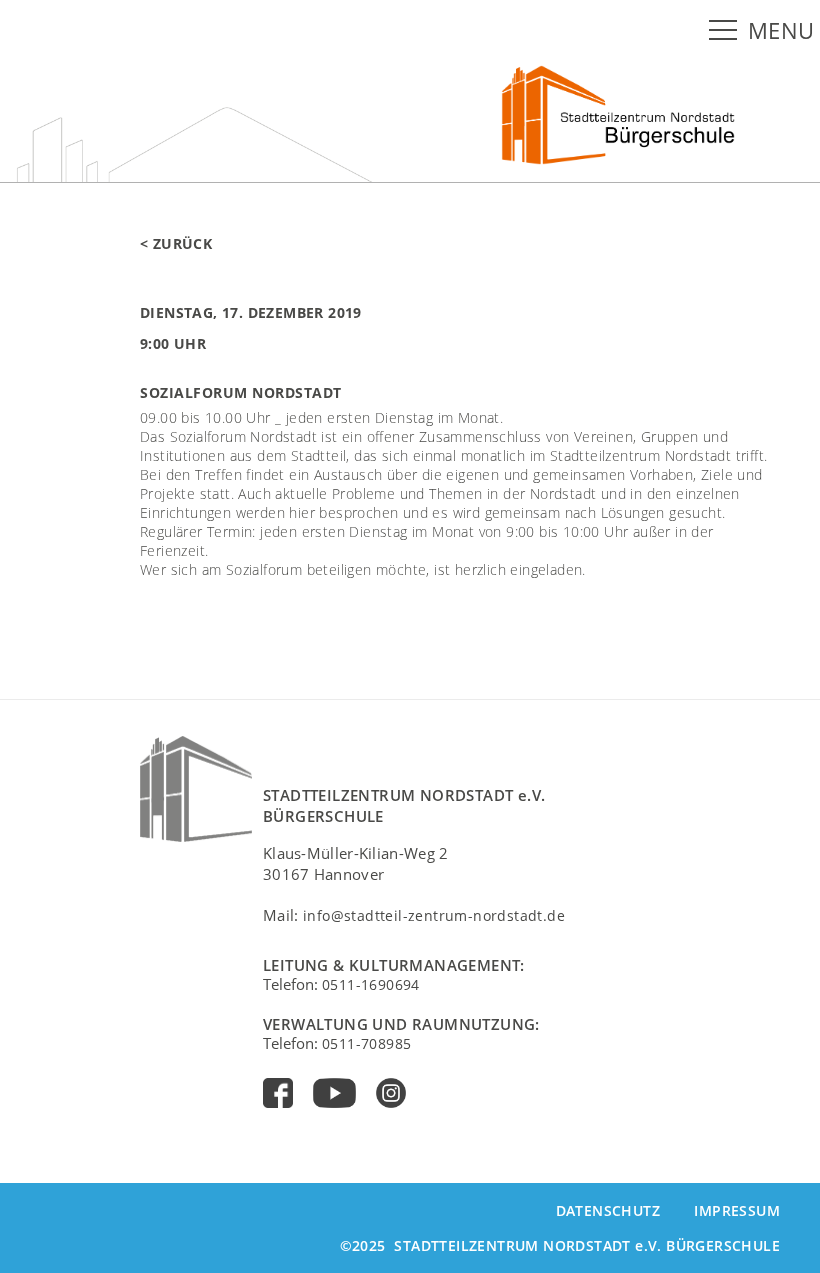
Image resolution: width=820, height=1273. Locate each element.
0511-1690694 (371, 984)
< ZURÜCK (176, 243)
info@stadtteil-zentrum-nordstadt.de (434, 915)
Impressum (737, 1210)
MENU (781, 30)
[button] (727, 31)
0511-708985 (366, 1043)
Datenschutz (608, 1210)
